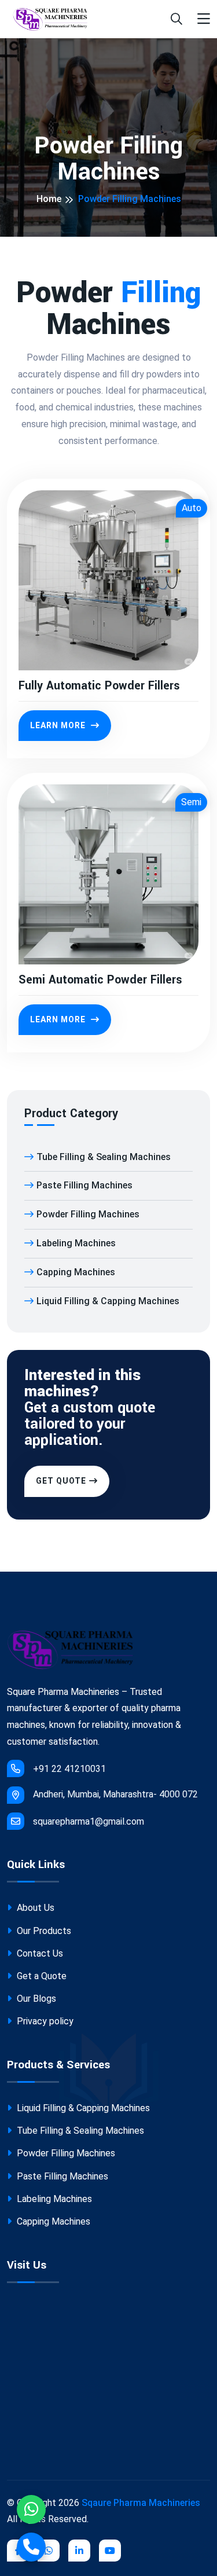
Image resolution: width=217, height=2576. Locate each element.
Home (49, 199)
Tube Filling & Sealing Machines (104, 1157)
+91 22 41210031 (69, 1769)
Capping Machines (76, 1272)
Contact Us (39, 1953)
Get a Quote (41, 1976)
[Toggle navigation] (204, 19)
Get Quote (61, 1481)
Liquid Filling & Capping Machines (108, 1301)
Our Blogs (35, 1999)
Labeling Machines (76, 1243)
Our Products (43, 1931)
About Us (34, 1908)
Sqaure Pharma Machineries (141, 2503)
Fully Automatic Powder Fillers (99, 686)
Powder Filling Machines (88, 1214)
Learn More (59, 725)
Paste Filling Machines (84, 1185)
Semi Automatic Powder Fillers (100, 980)
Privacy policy (44, 2021)
